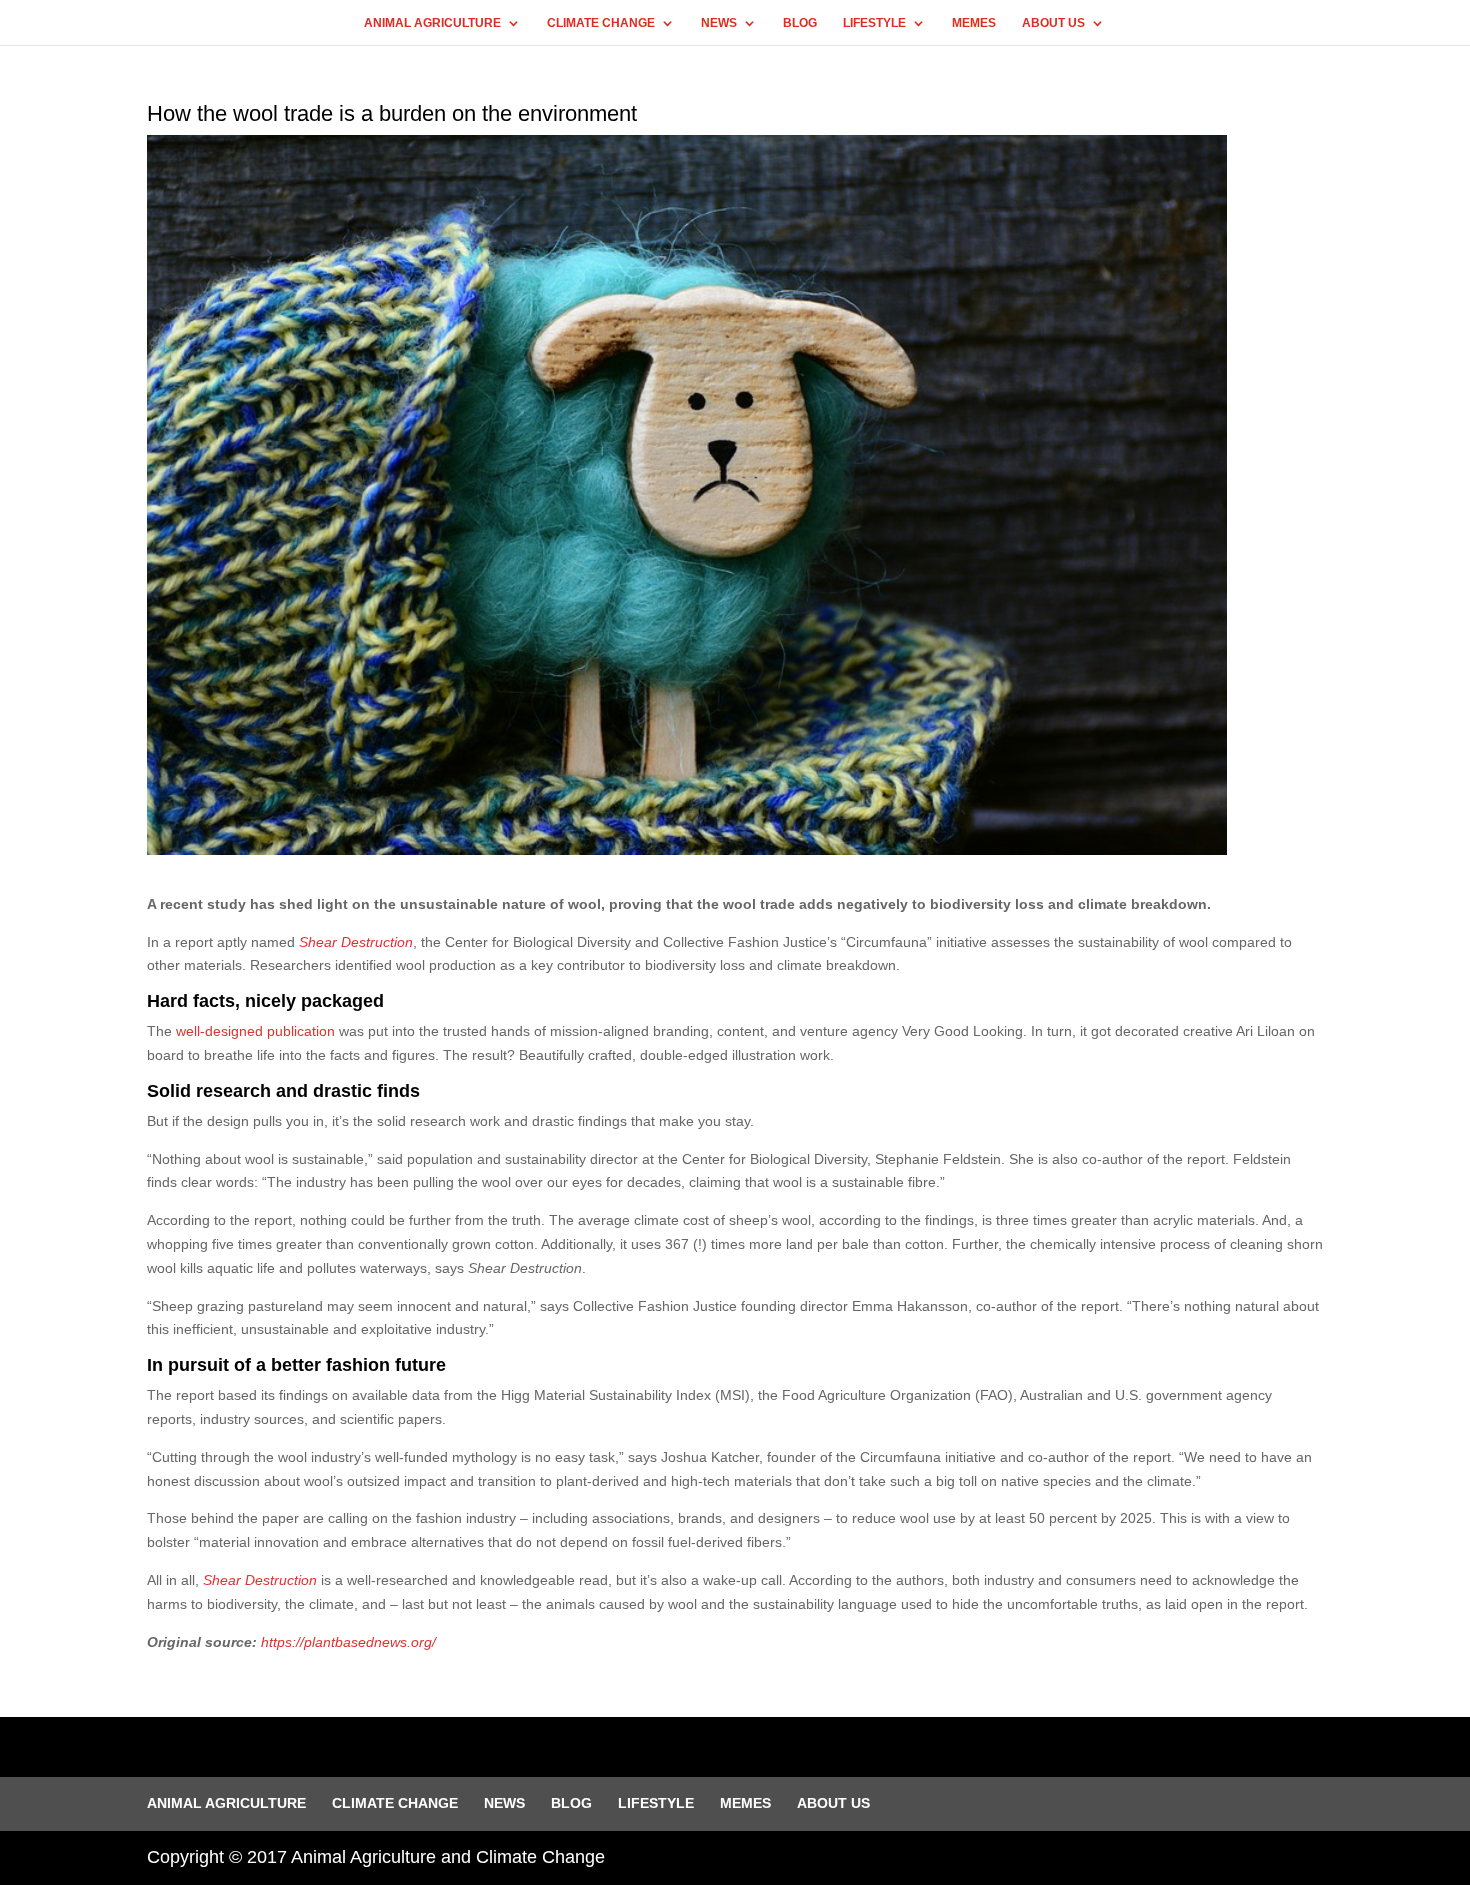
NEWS (719, 23)
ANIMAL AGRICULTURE (432, 23)
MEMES (974, 23)
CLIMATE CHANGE (601, 23)
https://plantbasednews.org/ (348, 1642)
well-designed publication (255, 1031)
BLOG (800, 23)
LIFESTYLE (874, 23)
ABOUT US (1053, 23)
